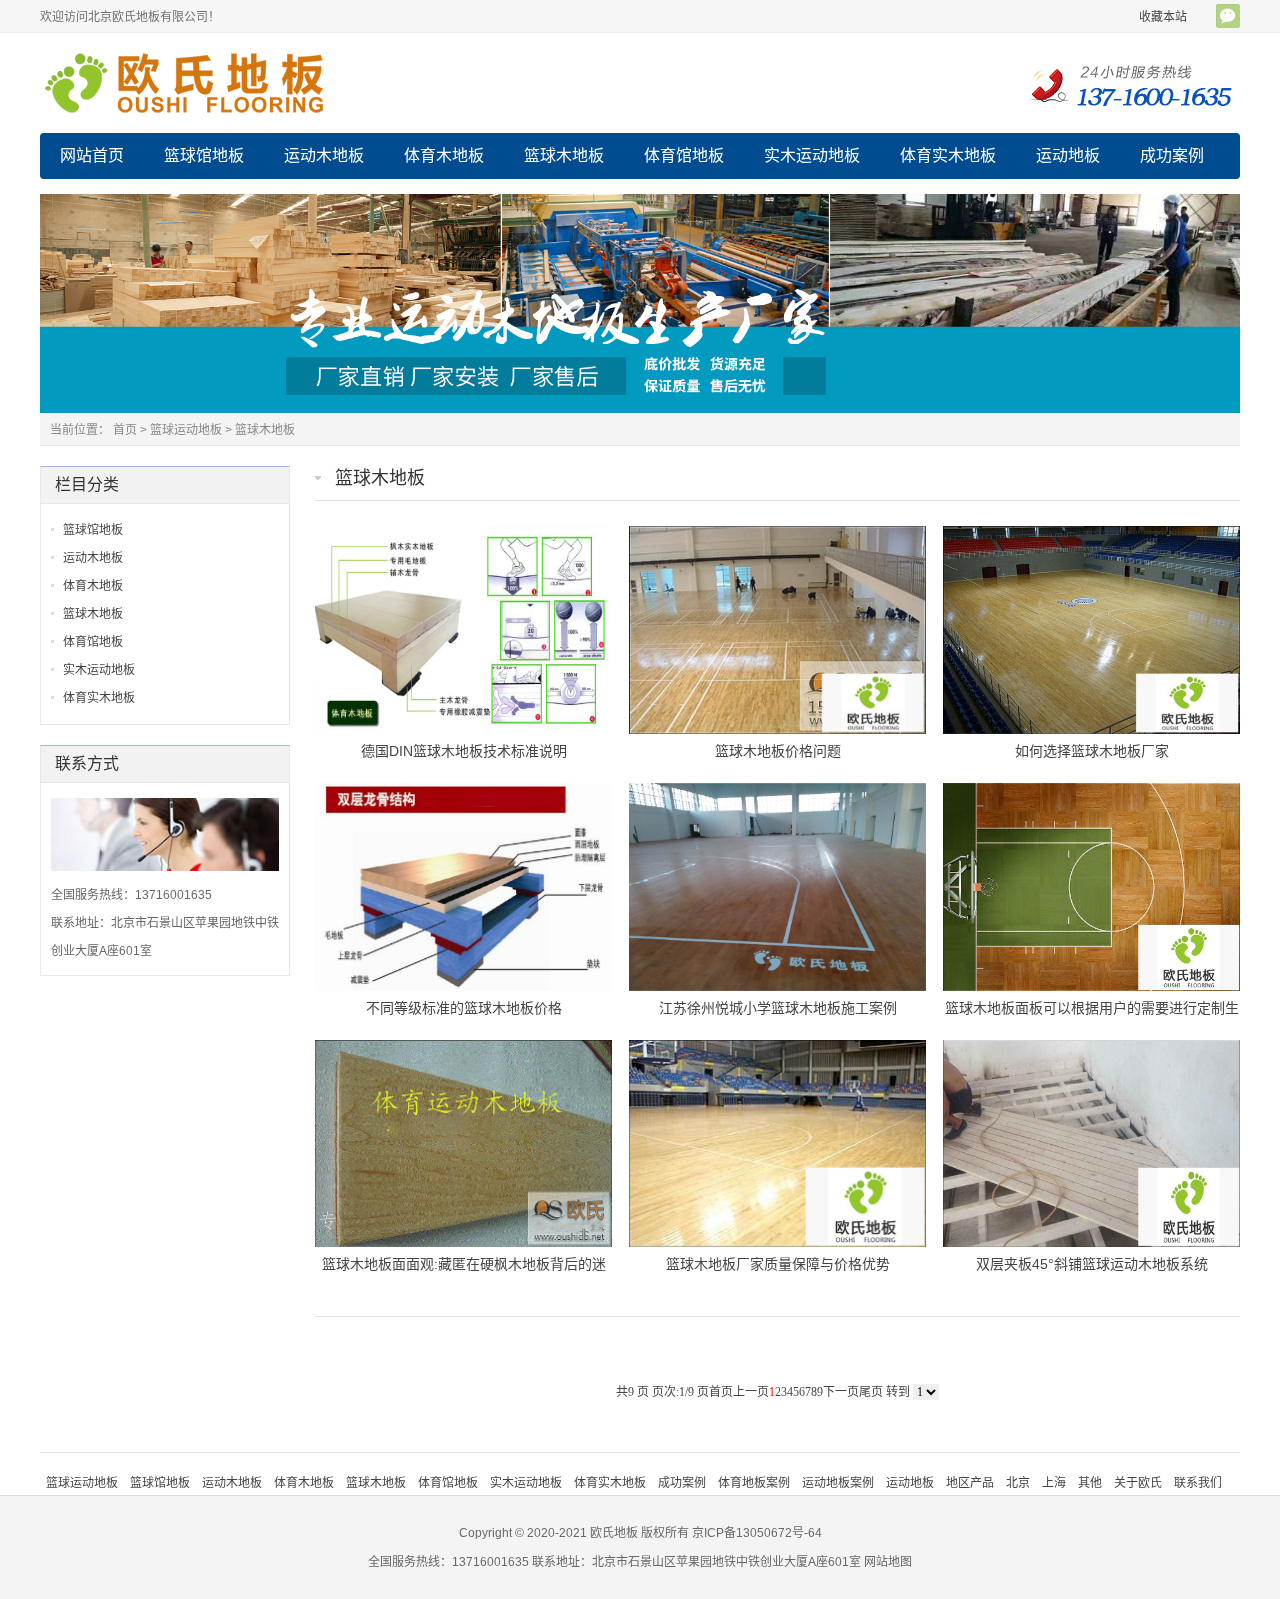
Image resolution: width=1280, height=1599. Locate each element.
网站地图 (888, 1562)
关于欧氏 (1138, 1483)
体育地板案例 (754, 1483)
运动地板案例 (838, 1483)
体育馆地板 (684, 155)
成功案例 (1172, 155)
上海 (1054, 1483)
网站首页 (92, 155)
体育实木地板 (948, 155)
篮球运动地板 (186, 430)
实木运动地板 (812, 155)
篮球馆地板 (204, 155)
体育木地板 (444, 155)
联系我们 (1198, 1483)
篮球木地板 (564, 155)
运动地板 (1068, 155)
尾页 (871, 1392)
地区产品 (970, 1483)
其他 (1090, 1483)
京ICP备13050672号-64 (757, 1533)
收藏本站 (1163, 17)
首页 (125, 430)
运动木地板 (324, 155)
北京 (1018, 1483)
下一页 (841, 1392)
